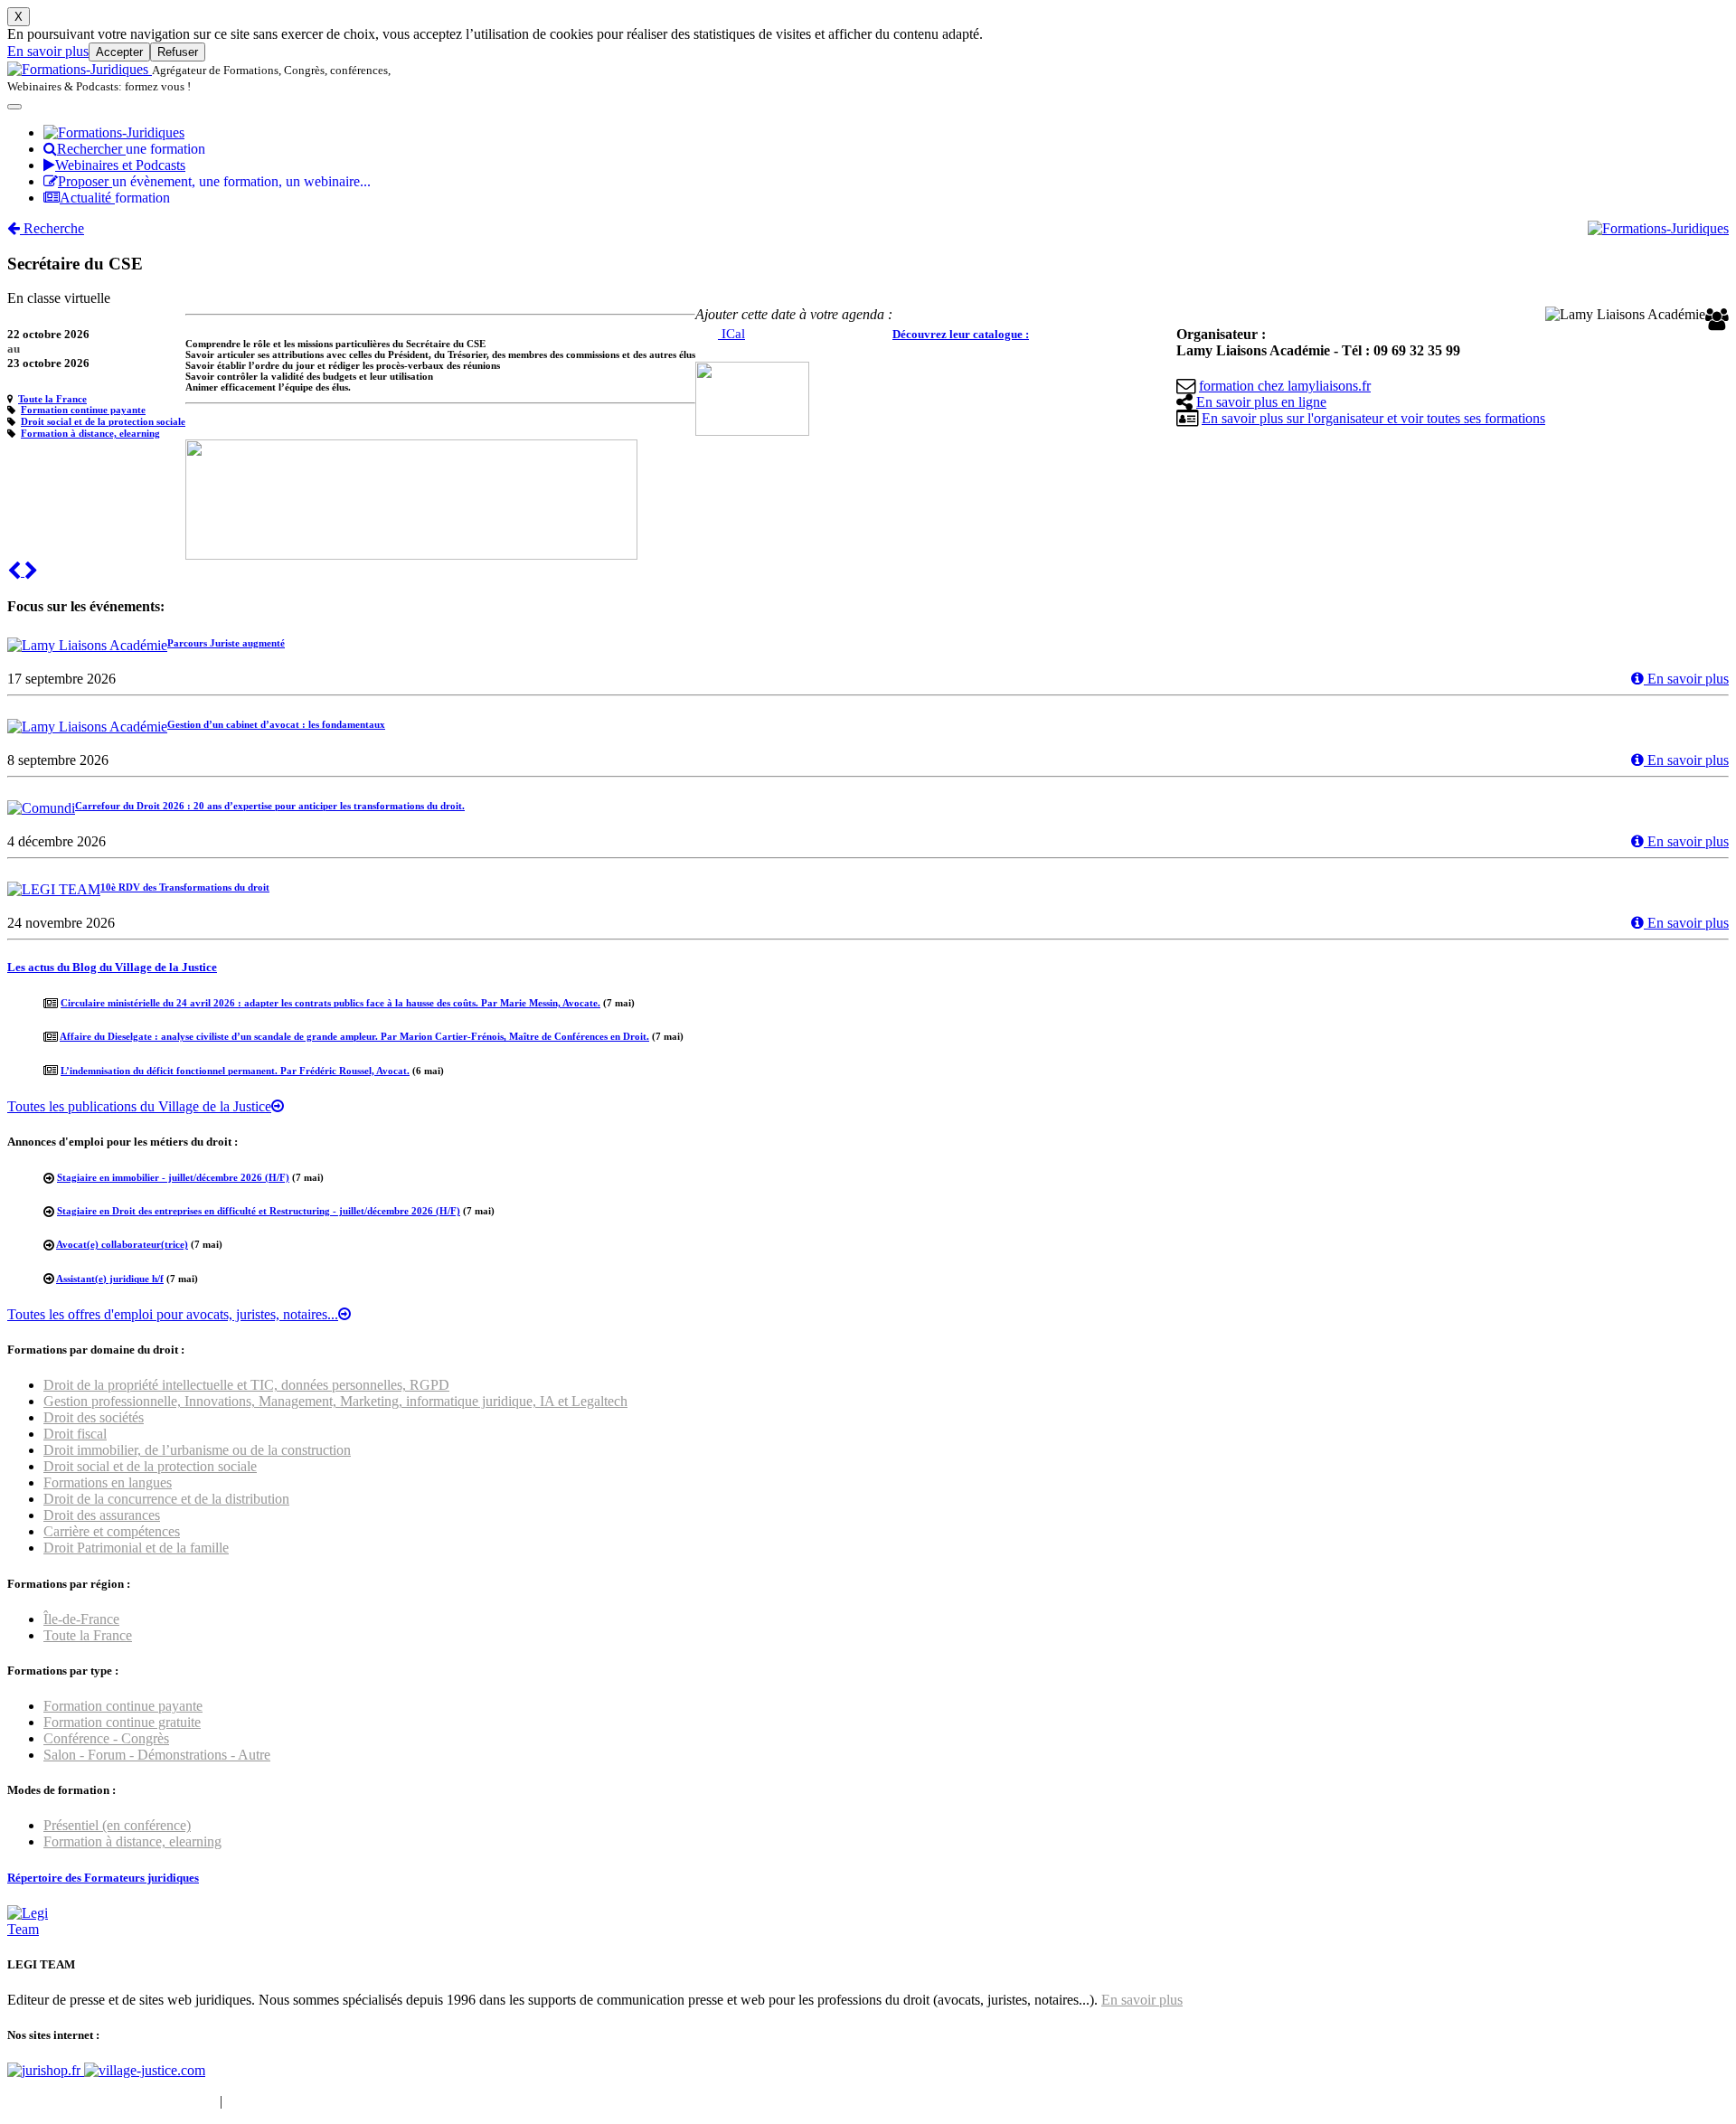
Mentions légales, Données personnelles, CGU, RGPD (383, 2101)
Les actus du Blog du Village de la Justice (112, 967)
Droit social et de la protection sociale (103, 421)
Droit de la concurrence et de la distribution (166, 1499)
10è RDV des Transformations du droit (185, 887)
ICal (731, 334)
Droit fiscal (75, 1434)
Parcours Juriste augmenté (226, 643)
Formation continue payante (83, 410)
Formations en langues (108, 1482)
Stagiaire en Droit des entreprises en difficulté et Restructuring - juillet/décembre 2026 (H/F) (259, 1211)
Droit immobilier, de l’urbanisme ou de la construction (197, 1450)
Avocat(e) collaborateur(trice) (122, 1244)
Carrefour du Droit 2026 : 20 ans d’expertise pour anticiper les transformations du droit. (270, 806)
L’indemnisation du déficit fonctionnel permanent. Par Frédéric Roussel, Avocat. (235, 1071)
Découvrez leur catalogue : (961, 334)
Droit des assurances (102, 1515)
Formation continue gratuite (122, 1722)
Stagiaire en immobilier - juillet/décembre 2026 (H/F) (173, 1177)
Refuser (178, 52)
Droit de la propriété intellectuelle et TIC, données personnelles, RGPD (246, 1385)
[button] (16, 571)
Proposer (214, 181)
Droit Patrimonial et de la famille (136, 1548)
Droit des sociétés (94, 1417)
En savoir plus (48, 51)
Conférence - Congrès (106, 1738)
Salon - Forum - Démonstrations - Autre (157, 1755)
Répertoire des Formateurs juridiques (103, 1878)
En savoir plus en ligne (1261, 402)
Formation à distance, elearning (90, 433)
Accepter (119, 52)
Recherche (52, 228)
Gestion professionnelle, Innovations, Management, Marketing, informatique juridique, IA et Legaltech (335, 1401)
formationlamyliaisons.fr (1285, 386)
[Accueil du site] (80, 69)
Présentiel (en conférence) (117, 1825)
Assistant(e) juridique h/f (110, 1279)
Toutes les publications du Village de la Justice (139, 1106)
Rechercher (131, 149)
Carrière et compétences (112, 1531)
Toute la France (52, 399)
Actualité (115, 198)
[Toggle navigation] (14, 107)
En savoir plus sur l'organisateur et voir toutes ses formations (1373, 418)
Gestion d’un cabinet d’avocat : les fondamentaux (276, 724)
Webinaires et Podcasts (120, 165)
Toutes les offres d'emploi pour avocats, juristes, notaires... (173, 1314)
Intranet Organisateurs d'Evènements (112, 2101)
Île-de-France (81, 1619)
